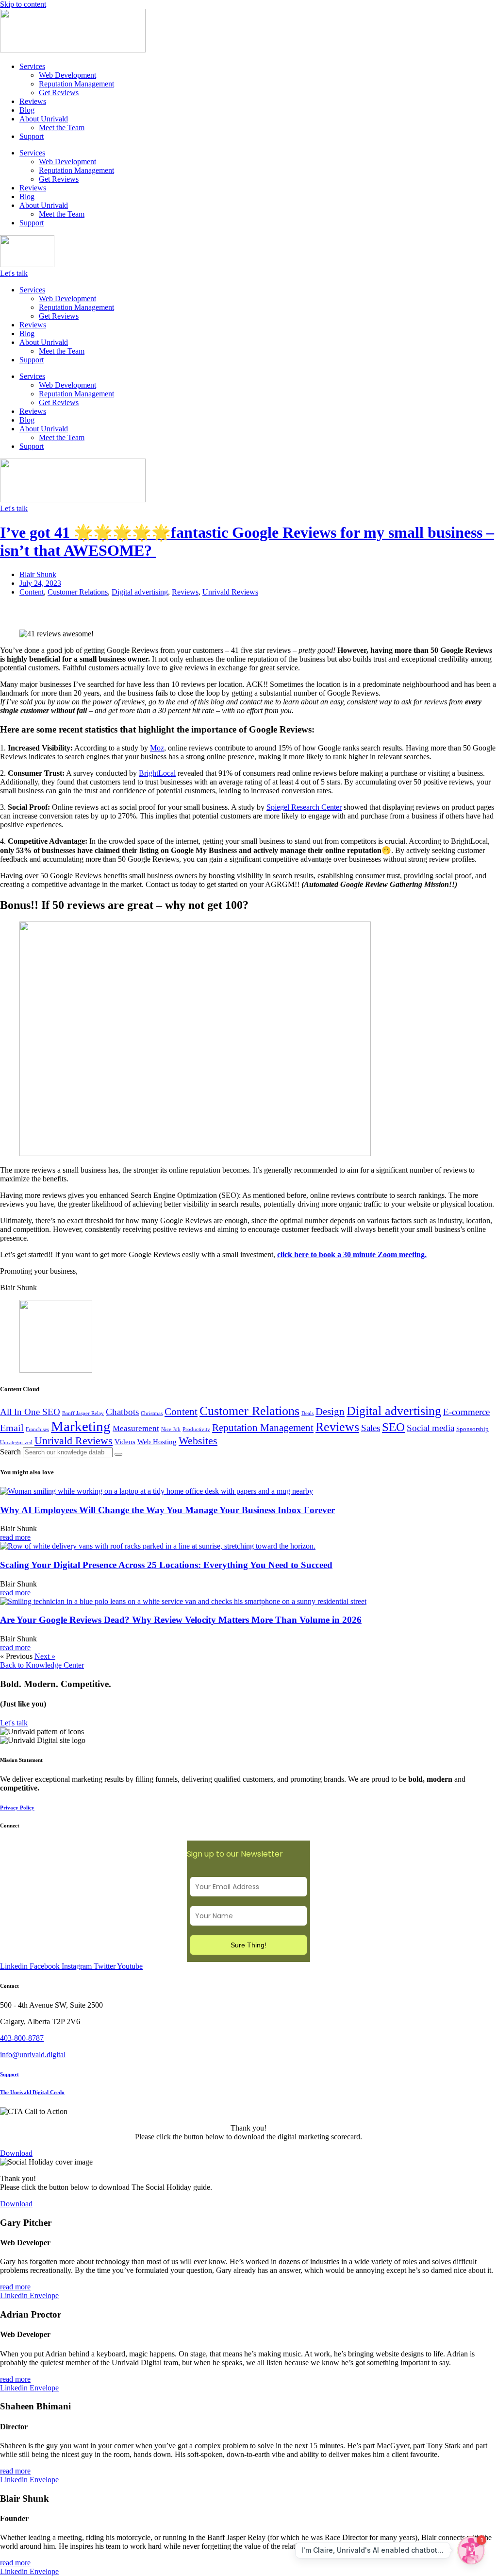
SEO (393, 1427)
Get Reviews (59, 93)
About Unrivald (44, 119)
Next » (45, 1656)
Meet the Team (62, 128)
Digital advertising (140, 592)
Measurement (136, 1428)
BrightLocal (157, 773)
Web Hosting (157, 1442)
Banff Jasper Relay (83, 1413)
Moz (157, 748)
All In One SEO (30, 1412)
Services (32, 66)
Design (330, 1412)
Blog (27, 110)
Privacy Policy (17, 1808)
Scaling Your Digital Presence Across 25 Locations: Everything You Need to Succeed (166, 1565)
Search (10, 1452)
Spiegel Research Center (304, 807)
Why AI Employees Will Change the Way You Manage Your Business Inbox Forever (167, 1510)
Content (32, 592)
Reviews (33, 101)
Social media (431, 1428)
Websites (198, 1441)
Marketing (81, 1426)
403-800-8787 (22, 2038)
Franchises (37, 1429)
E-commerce (466, 1412)
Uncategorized (16, 1442)
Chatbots (122, 1412)
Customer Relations (78, 592)
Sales (371, 1428)
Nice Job (171, 1429)
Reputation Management (76, 84)
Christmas (152, 1413)
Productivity (196, 1429)
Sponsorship (472, 1429)
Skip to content (23, 4)
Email (12, 1428)
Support (32, 136)
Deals (307, 1413)
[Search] (118, 1454)
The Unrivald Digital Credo (32, 2092)
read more (15, 1537)
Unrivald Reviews (230, 592)
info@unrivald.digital (33, 2055)
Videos (125, 1442)
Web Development (67, 75)
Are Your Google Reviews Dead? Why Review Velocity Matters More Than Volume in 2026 (181, 1620)
